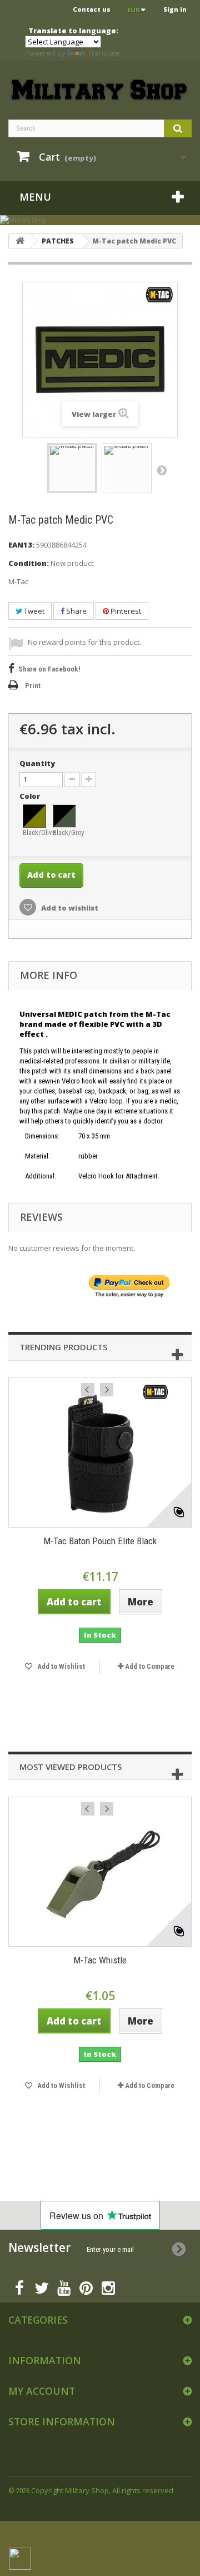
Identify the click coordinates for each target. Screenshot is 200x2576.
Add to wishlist (69, 908)
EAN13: (21, 545)
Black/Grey (65, 832)
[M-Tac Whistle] (100, 1872)
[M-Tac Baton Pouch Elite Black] (100, 1453)
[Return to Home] (20, 241)
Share (76, 611)
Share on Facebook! (49, 669)
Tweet (33, 611)
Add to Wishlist (60, 1666)
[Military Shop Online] (100, 90)
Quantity (37, 763)
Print (33, 686)
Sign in (175, 9)
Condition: (29, 563)
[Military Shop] (100, 220)
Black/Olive (35, 832)
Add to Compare (150, 1666)
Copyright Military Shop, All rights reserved (102, 2490)
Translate (104, 53)
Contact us (92, 9)
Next (162, 470)
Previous (88, 1390)
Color (31, 796)
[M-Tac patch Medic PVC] (72, 468)
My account (42, 2391)
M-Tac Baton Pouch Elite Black (100, 1541)
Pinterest (125, 611)
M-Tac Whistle (100, 1960)
